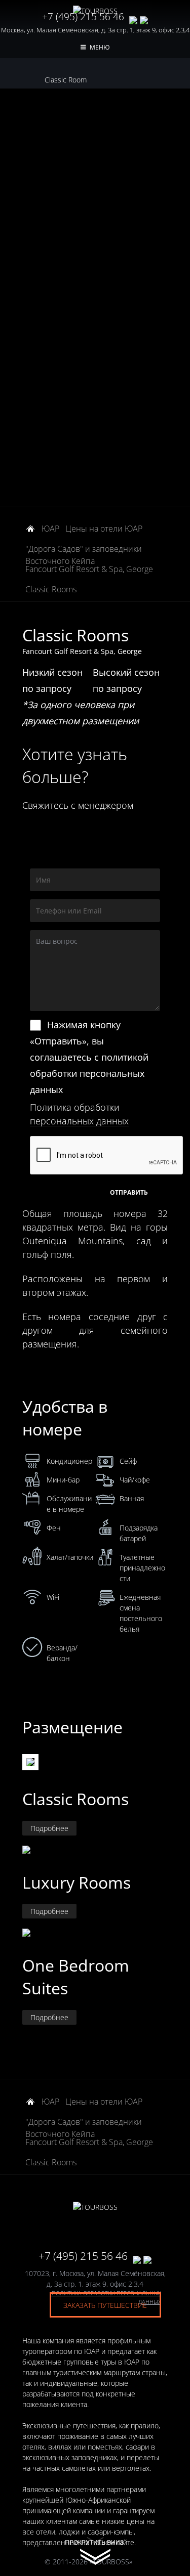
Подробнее (49, 1828)
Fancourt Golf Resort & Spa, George (89, 569)
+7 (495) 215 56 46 (83, 17)
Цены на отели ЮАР (104, 529)
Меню (100, 47)
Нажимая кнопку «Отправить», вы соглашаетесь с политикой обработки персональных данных (89, 1057)
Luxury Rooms (77, 1882)
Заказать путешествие (105, 2305)
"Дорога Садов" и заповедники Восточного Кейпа (84, 550)
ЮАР (50, 529)
